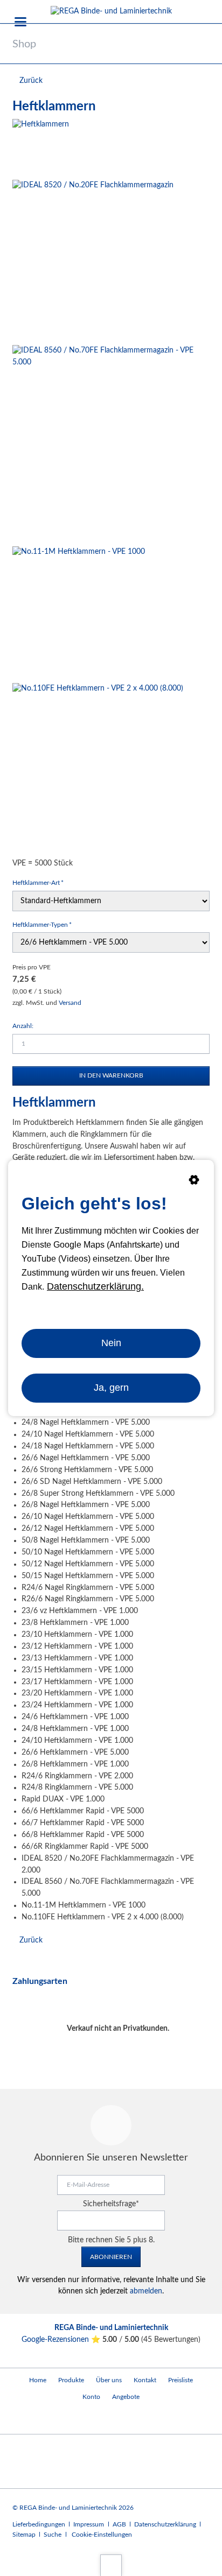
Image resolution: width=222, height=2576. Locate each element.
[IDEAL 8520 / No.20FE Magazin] (93, 260)
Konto (91, 2397)
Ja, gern (111, 1388)
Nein (111, 1343)
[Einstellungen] (194, 1182)
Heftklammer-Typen (42, 924)
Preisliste (181, 2380)
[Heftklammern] (41, 147)
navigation (20, 22)
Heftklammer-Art (38, 882)
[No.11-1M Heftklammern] (79, 613)
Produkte (71, 2380)
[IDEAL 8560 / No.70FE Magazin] (111, 444)
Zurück (31, 81)
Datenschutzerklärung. (95, 1286)
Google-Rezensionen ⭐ (62, 2340)
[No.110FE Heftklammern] (98, 768)
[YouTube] (23, 2419)
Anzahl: (23, 1026)
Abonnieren (111, 2257)
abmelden (146, 2291)
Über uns (109, 2380)
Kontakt (145, 2380)
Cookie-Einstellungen (102, 2535)
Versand (70, 1003)
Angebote (126, 2397)
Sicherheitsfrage (111, 2204)
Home (38, 2380)
